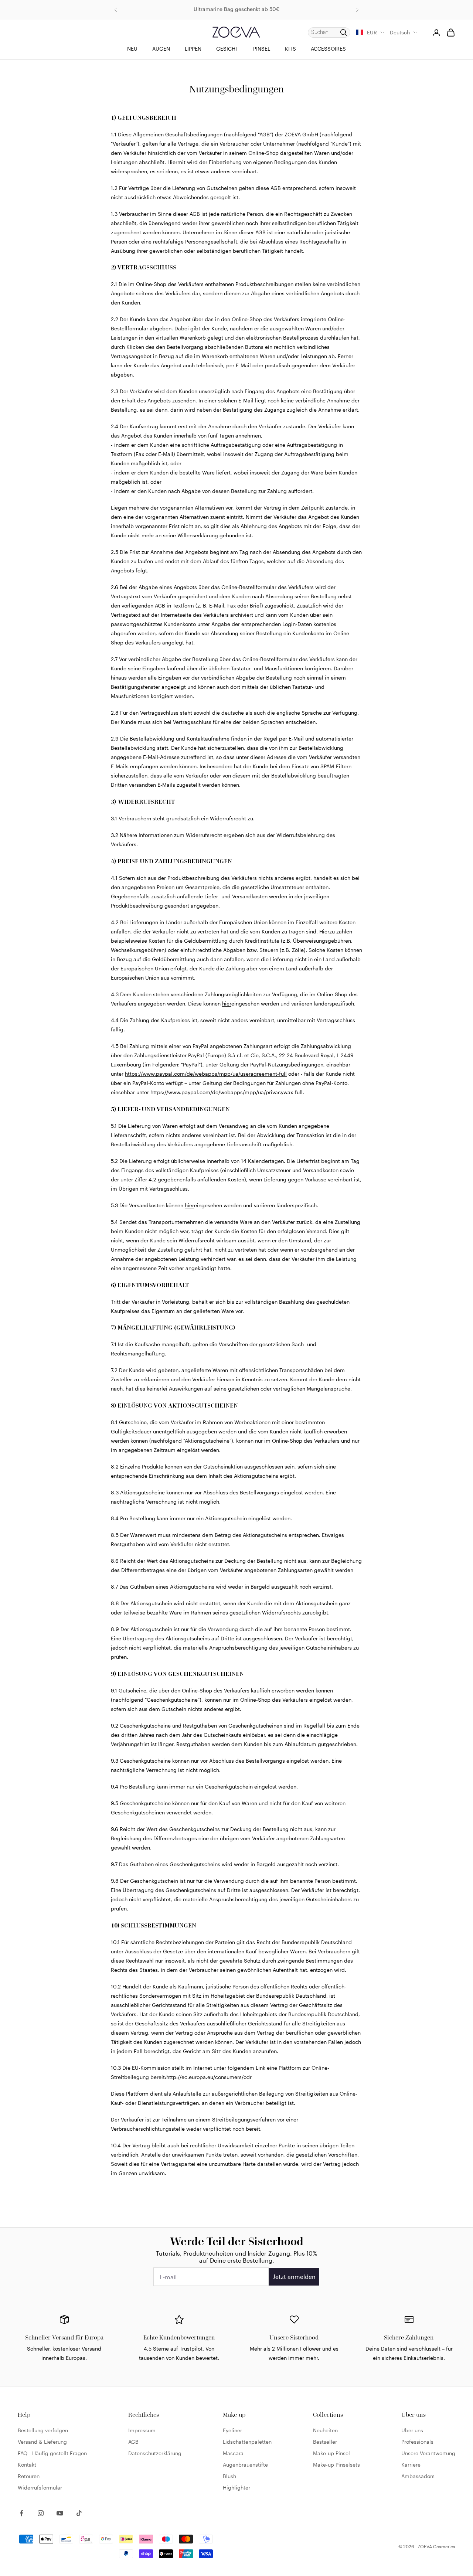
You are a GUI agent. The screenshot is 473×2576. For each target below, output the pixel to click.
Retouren (29, 2476)
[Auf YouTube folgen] (60, 2513)
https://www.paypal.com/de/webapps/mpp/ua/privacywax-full (227, 1092)
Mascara (233, 2453)
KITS (290, 49)
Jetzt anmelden (294, 2276)
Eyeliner (232, 2430)
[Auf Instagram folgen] (41, 2513)
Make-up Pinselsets (336, 2465)
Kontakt (27, 2465)
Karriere (411, 2465)
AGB (133, 2442)
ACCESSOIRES (328, 49)
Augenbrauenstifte (245, 2465)
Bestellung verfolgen (43, 2430)
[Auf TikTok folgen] (79, 2513)
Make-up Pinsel (331, 2453)
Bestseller (325, 2442)
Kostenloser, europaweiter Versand (236, 10)
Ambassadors (418, 2476)
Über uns (412, 2430)
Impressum (142, 2430)
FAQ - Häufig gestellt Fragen (52, 2453)
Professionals (417, 2442)
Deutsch (400, 32)
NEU (132, 49)
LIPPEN (193, 49)
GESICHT (227, 49)
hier (227, 1003)
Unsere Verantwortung (428, 2453)
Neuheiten (325, 2430)
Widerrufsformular (40, 2487)
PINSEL (262, 49)
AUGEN (161, 49)
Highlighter (236, 2487)
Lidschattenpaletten (247, 2442)
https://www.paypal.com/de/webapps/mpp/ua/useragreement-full (206, 1074)
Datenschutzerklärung (155, 2453)
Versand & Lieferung (42, 2442)
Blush (229, 2476)
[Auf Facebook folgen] (21, 2513)
